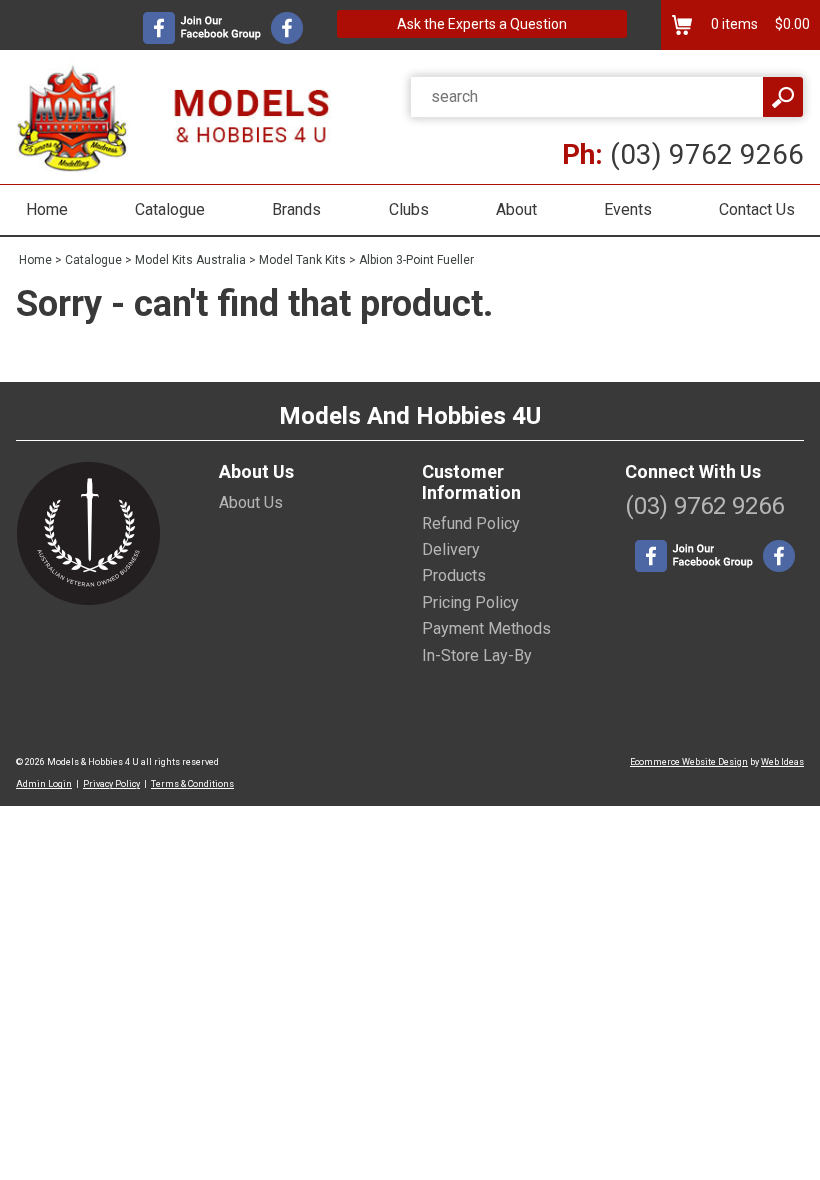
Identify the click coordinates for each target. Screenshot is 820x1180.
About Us (251, 502)
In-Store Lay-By (477, 655)
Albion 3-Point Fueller (416, 260)
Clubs (409, 209)
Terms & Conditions (192, 784)
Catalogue (170, 209)
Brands (296, 209)
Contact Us (757, 209)
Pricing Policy (470, 602)
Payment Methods (486, 628)
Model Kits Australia (190, 260)
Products (454, 575)
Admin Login (44, 784)
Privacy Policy (111, 784)
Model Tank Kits (302, 260)
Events (628, 209)
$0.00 (791, 24)
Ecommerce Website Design (689, 762)
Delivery (451, 549)
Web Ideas (782, 762)
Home (47, 209)
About (516, 209)
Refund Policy (471, 523)
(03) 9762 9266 (683, 154)
